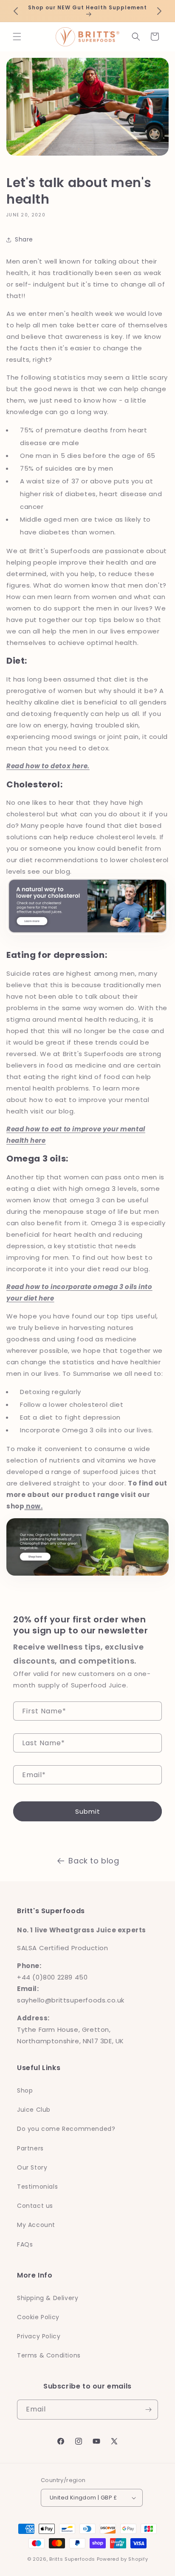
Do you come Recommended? (66, 2129)
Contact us (35, 2206)
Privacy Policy (39, 2336)
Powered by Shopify (123, 2559)
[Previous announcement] (16, 11)
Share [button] (24, 239)
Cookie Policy (38, 2317)
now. (33, 1506)
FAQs (25, 2244)
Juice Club (34, 2110)
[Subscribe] (148, 2410)
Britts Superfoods (72, 2559)
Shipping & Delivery (48, 2298)
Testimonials (37, 2187)
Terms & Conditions (49, 2355)
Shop (25, 2090)
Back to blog (94, 1861)
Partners (30, 2148)
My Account (36, 2225)
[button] (17, 37)
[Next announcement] (159, 11)
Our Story (32, 2167)
